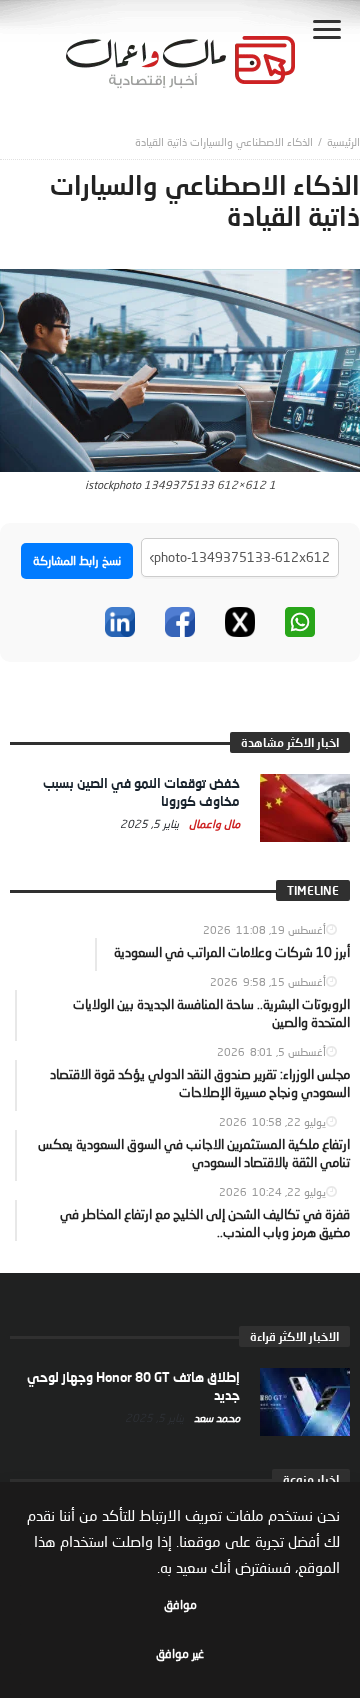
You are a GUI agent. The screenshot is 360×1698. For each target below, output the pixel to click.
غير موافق (180, 1653)
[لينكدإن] (120, 622)
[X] (240, 622)
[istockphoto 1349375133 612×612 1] (180, 369)
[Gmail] (60, 622)
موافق (180, 1604)
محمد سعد (215, 1417)
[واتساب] (300, 622)
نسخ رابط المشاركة (77, 560)
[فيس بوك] (180, 622)
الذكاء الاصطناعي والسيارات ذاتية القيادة (224, 141)
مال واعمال (213, 823)
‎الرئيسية (343, 141)
